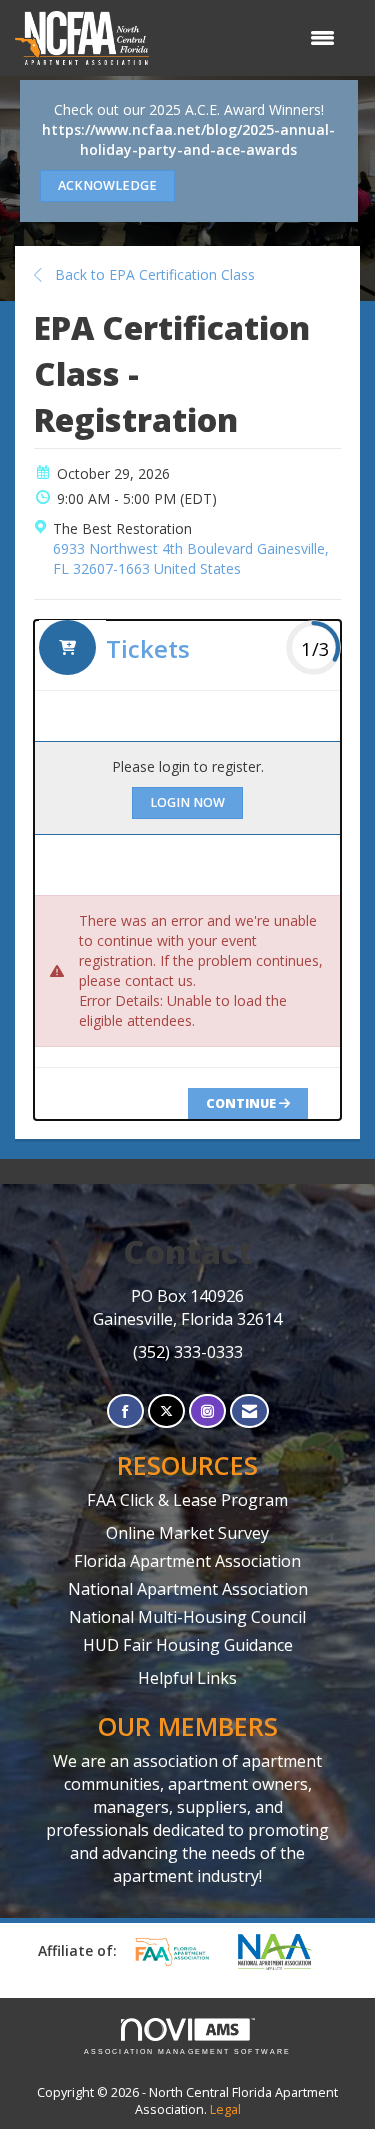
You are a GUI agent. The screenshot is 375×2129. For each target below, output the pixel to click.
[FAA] (179, 1952)
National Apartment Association (188, 1589)
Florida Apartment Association (187, 1561)
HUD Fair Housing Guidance (188, 1645)
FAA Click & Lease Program (187, 1500)
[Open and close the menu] (252, 38)
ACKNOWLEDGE (107, 185)
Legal (225, 2109)
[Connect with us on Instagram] (207, 1411)
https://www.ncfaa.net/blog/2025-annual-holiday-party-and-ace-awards (188, 139)
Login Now (187, 802)
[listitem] (112, 650)
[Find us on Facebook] (125, 1411)
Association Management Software (187, 2051)
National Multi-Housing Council (187, 1617)
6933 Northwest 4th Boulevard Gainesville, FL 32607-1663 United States (191, 558)
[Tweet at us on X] (166, 1411)
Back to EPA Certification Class (153, 274)
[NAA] (285, 1952)
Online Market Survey (187, 1533)
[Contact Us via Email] (249, 1411)
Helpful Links (187, 1678)
